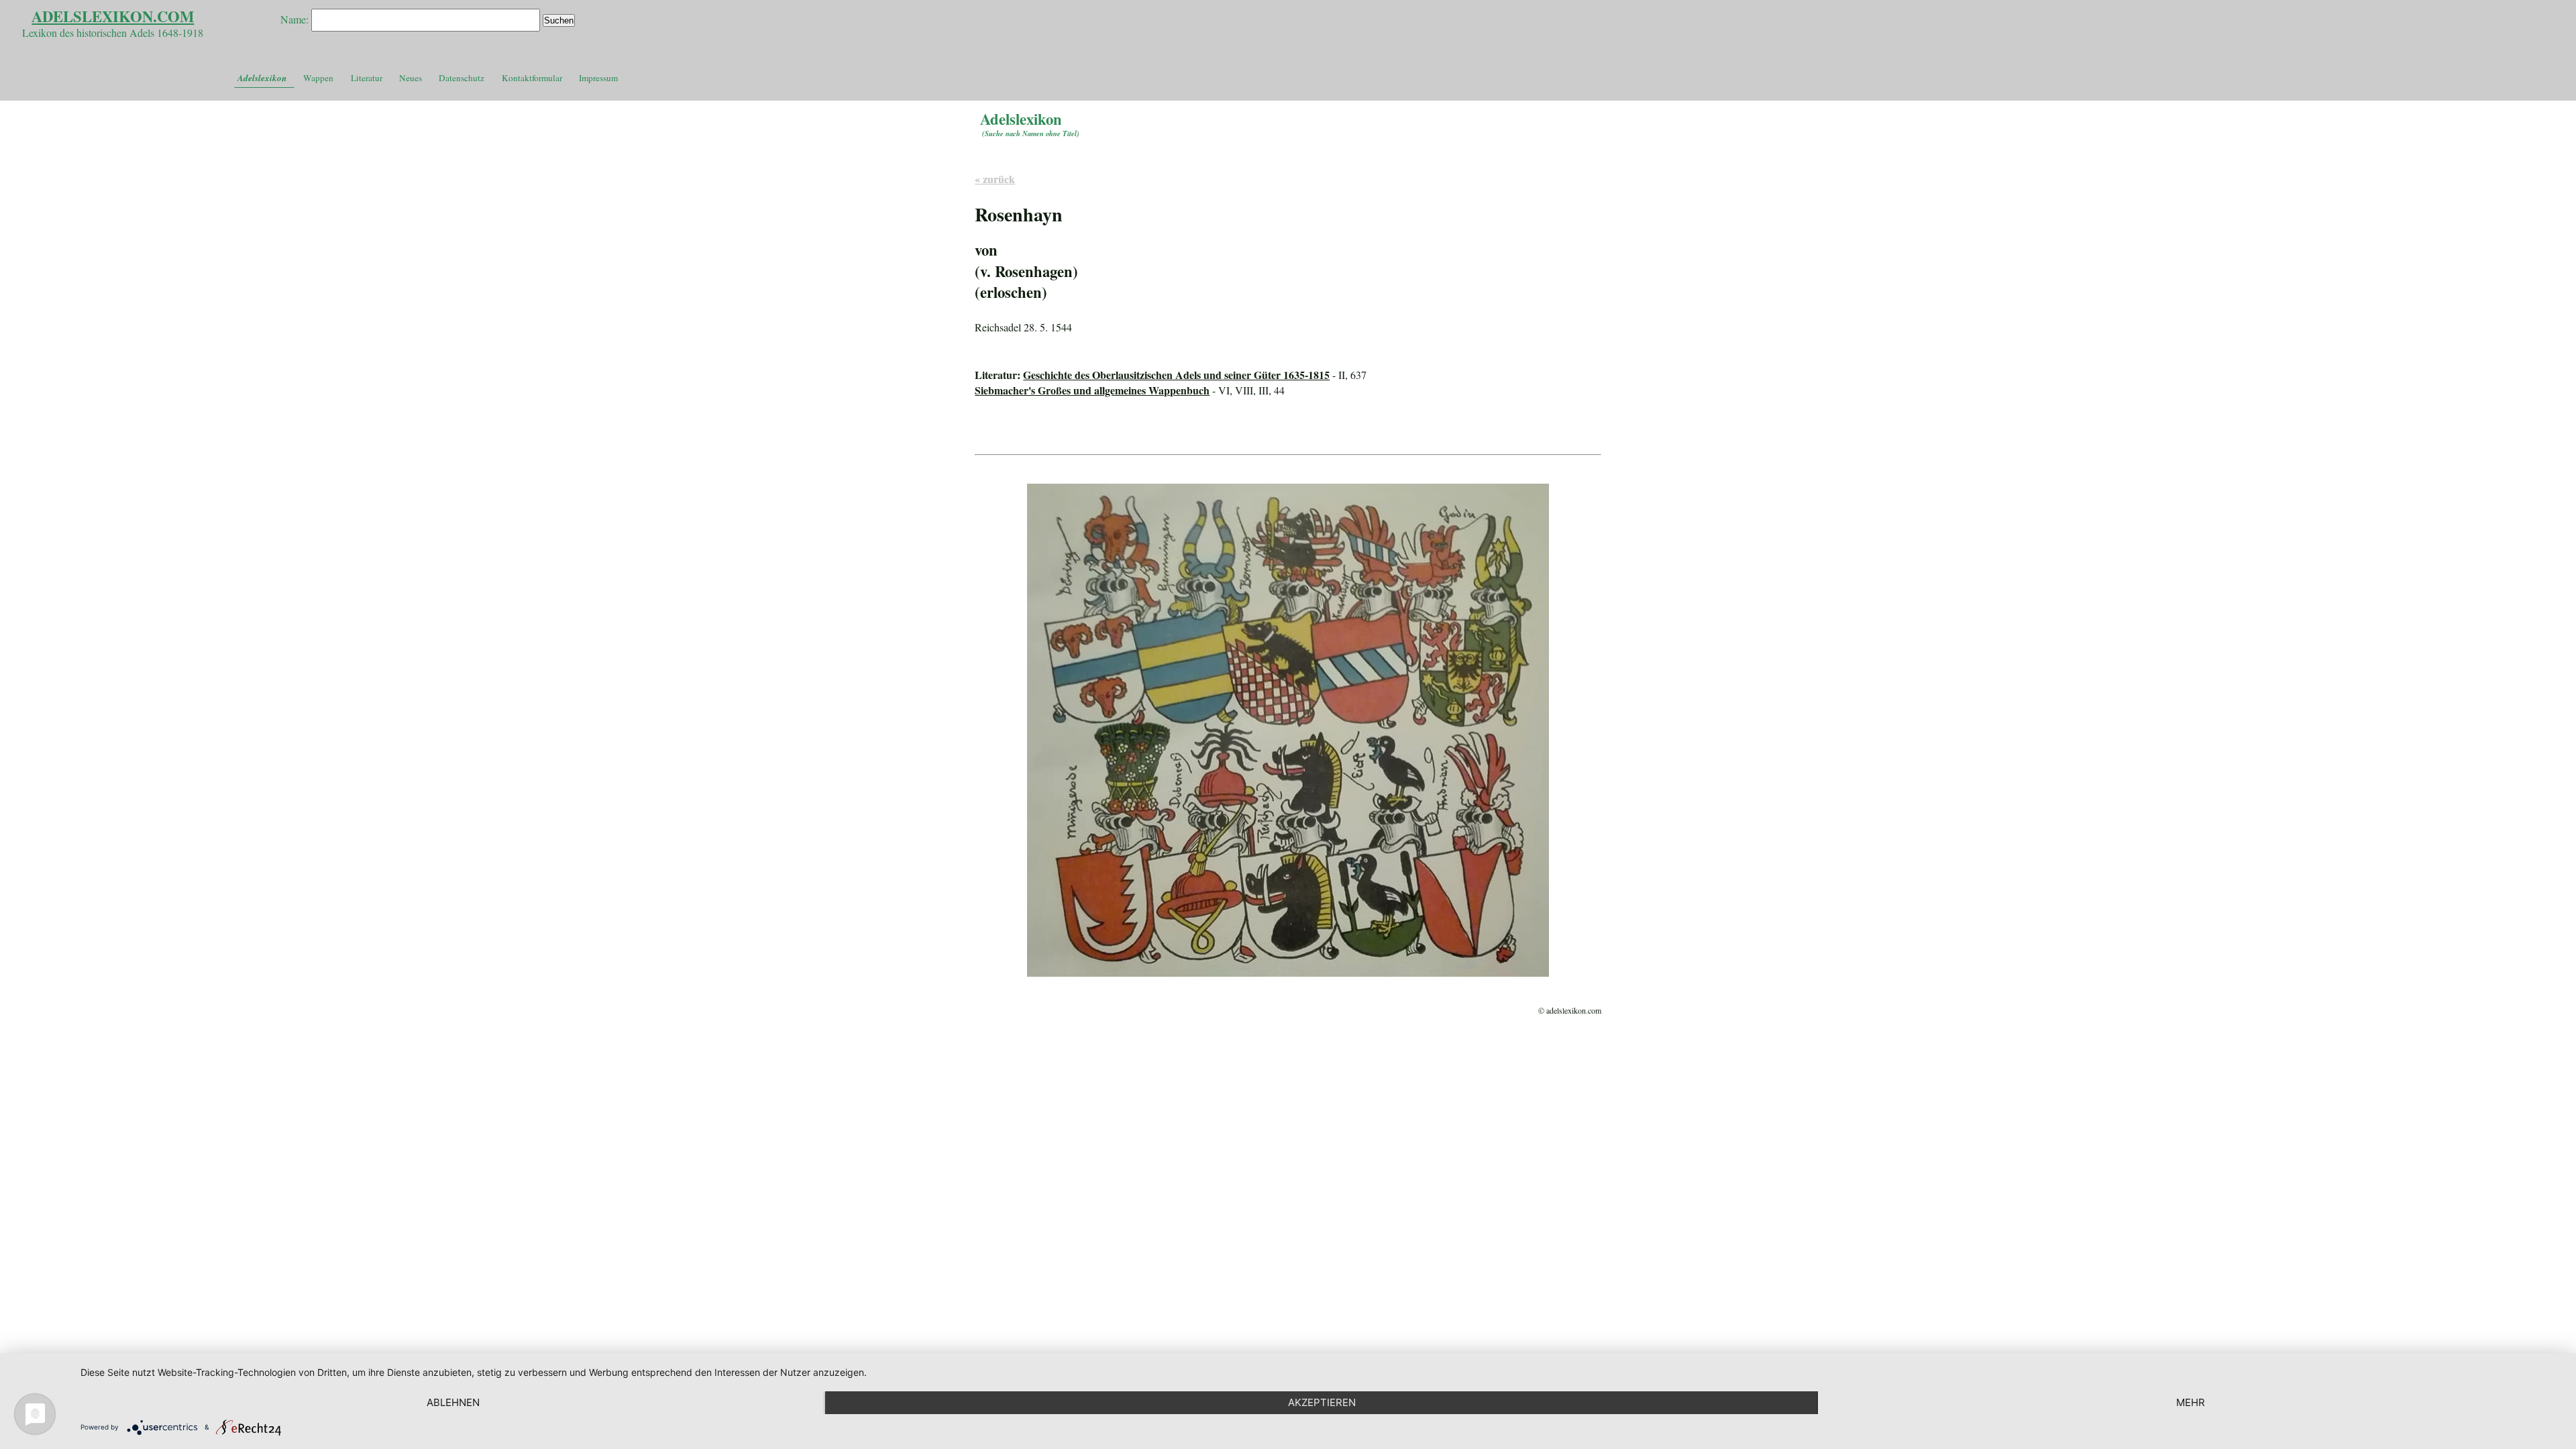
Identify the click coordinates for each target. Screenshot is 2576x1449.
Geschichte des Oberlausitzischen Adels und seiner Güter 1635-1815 (1176, 375)
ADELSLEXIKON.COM (113, 16)
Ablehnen (453, 1402)
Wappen (318, 78)
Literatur (367, 78)
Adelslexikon (262, 78)
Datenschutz (462, 78)
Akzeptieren (1322, 1402)
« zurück (995, 179)
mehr (2191, 1402)
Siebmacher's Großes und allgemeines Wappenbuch (1092, 390)
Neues (411, 78)
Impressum (598, 78)
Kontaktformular (532, 78)
